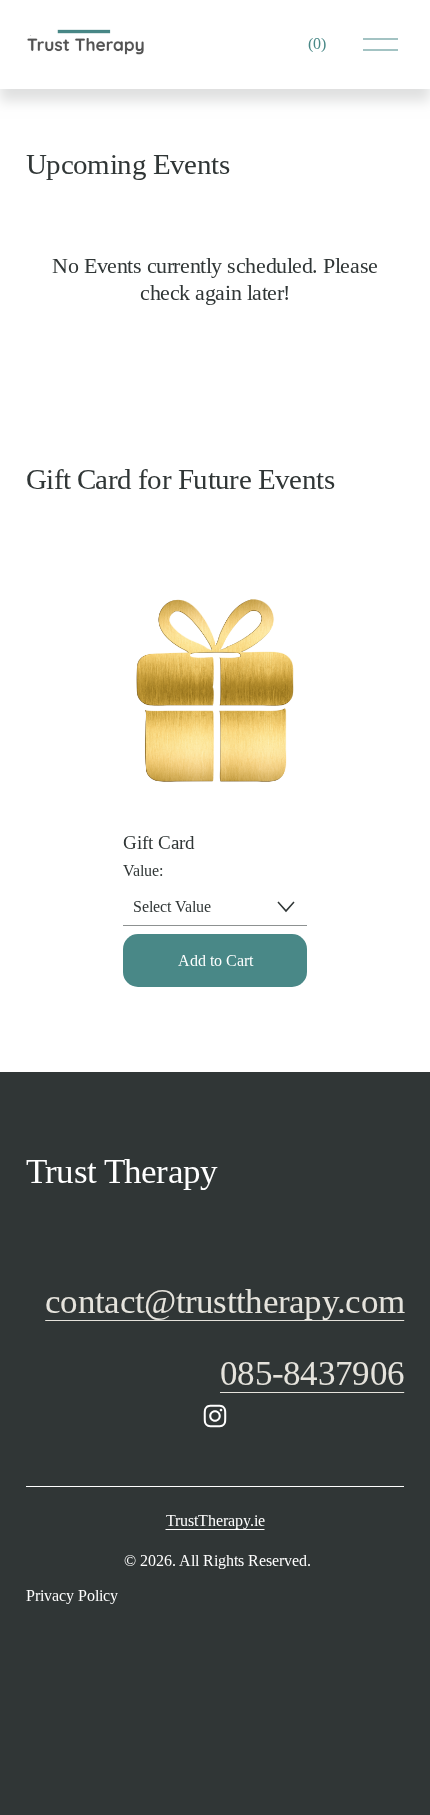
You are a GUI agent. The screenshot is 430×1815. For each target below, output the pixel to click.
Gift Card (159, 842)
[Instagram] (215, 1416)
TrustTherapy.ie (215, 1520)
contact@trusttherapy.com (224, 1301)
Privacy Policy (72, 1595)
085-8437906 (312, 1373)
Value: (143, 870)
